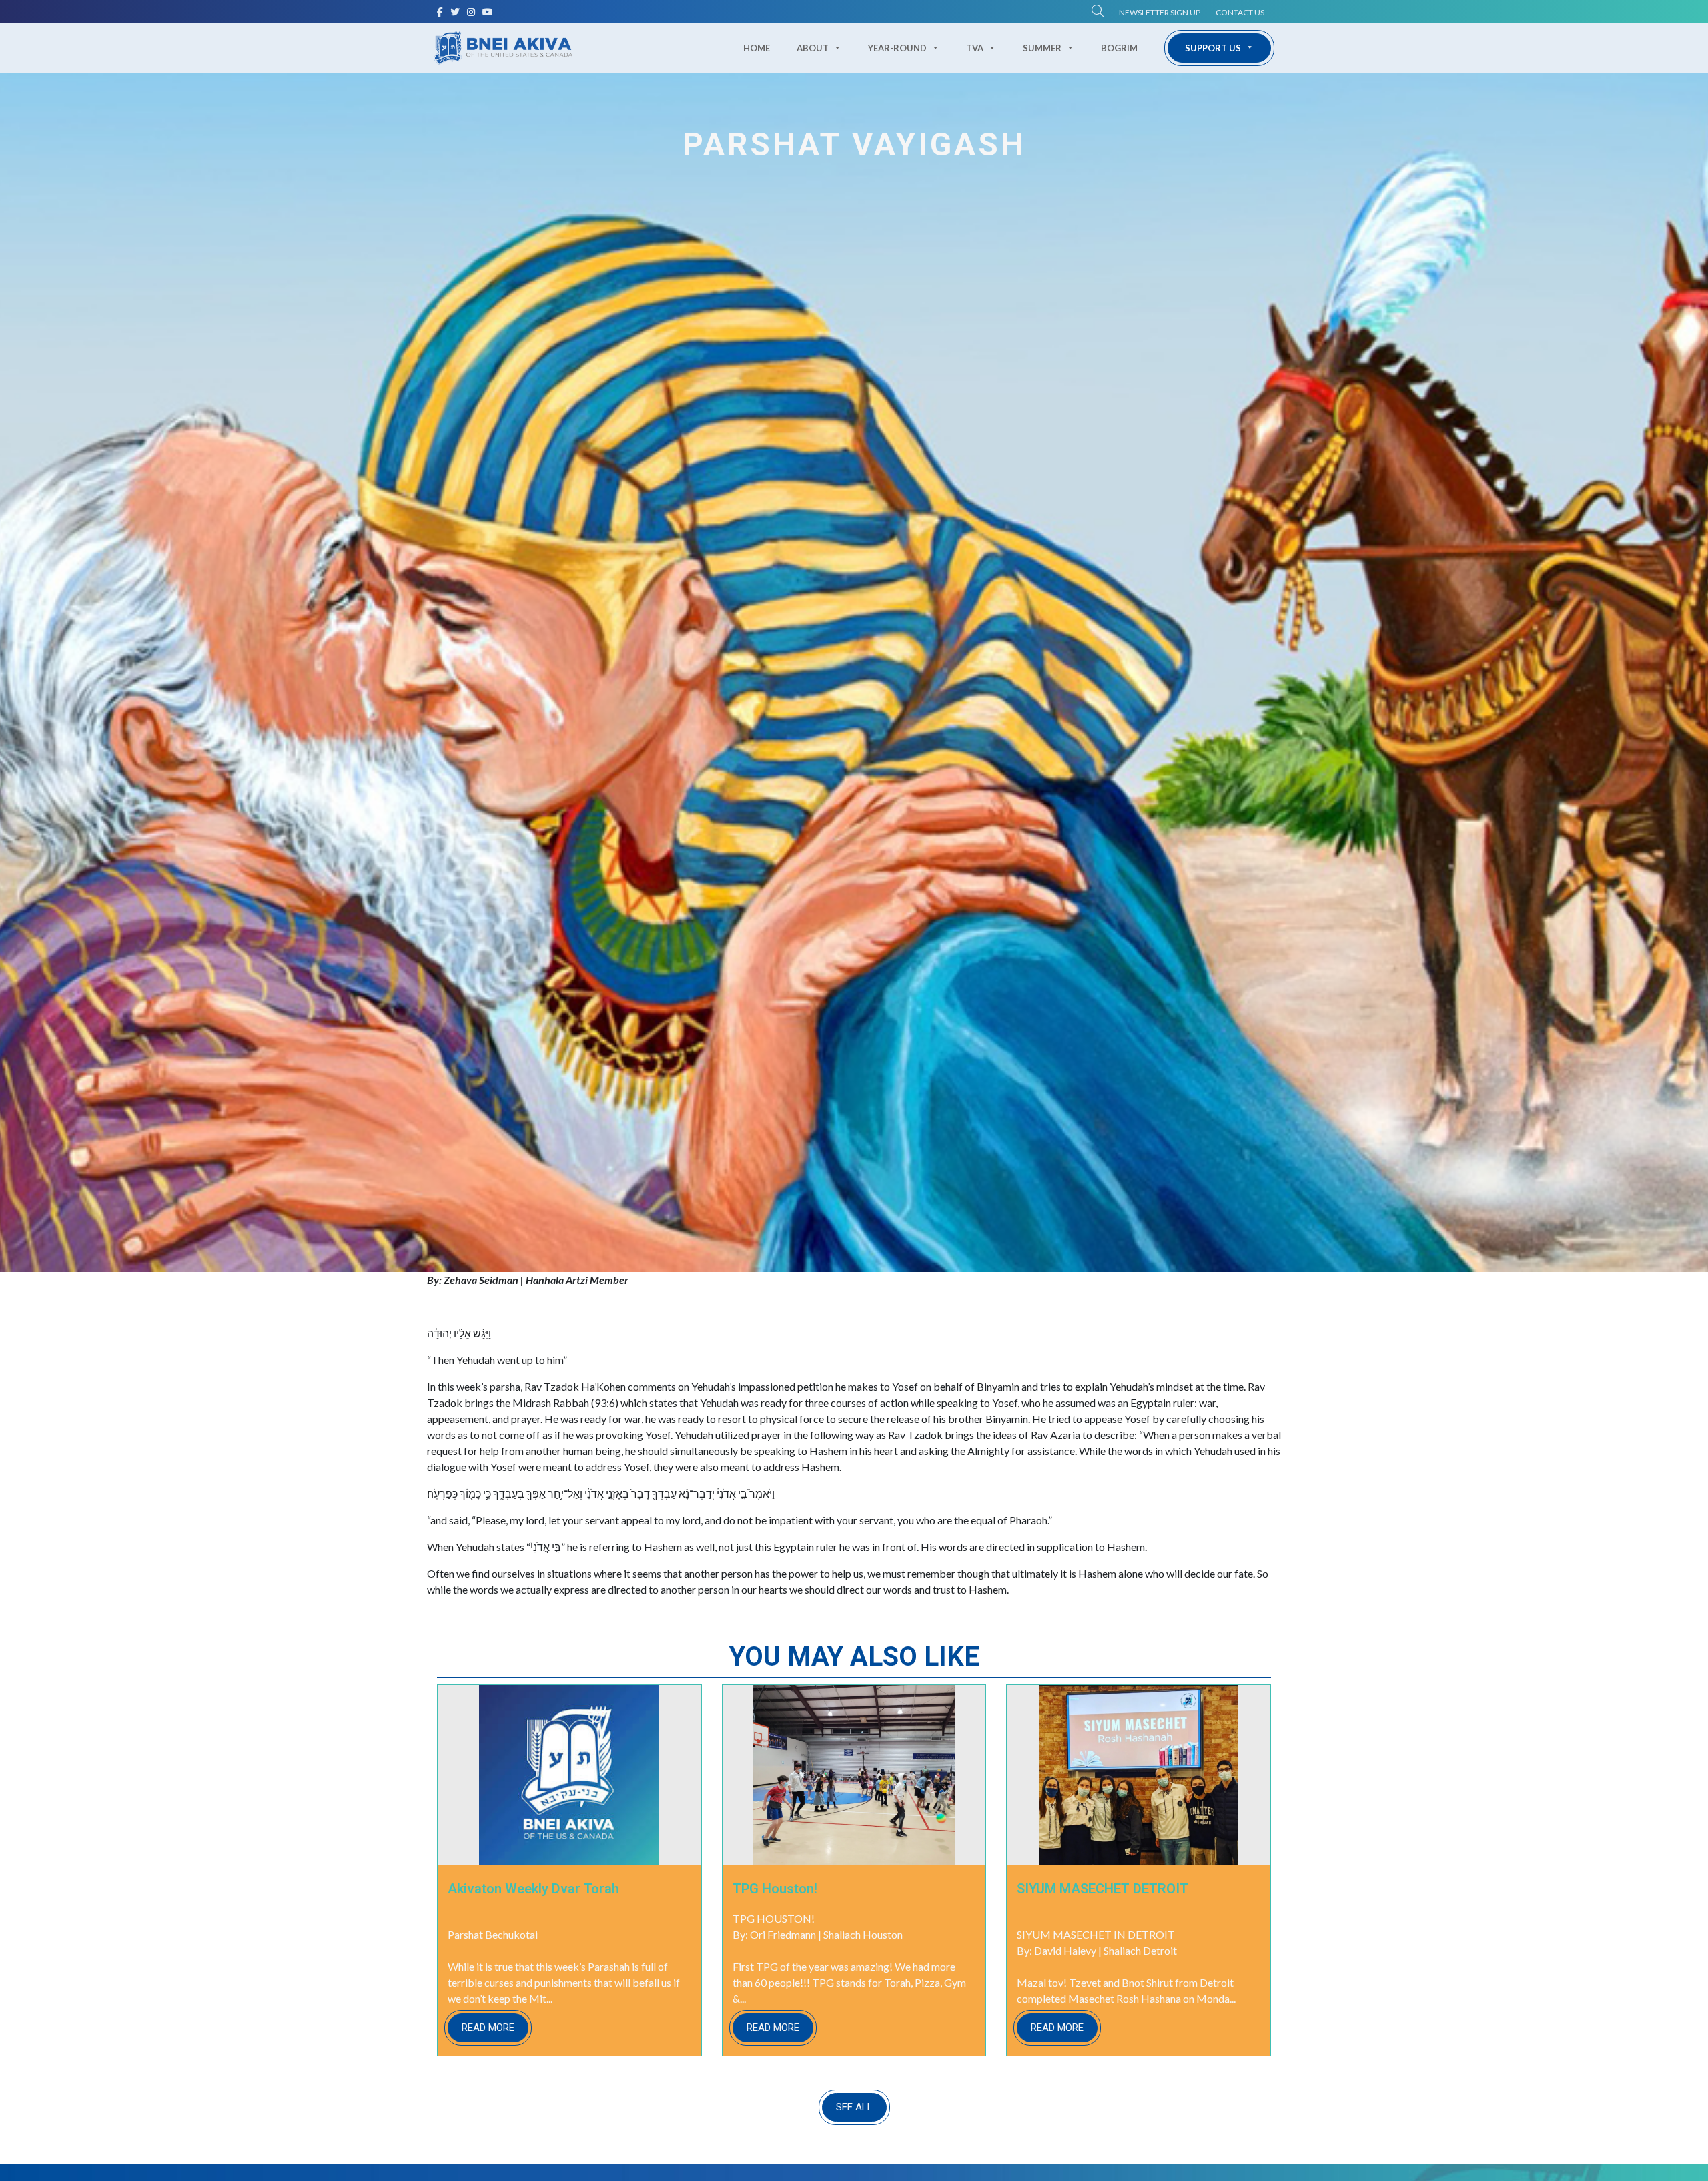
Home (757, 48)
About (813, 48)
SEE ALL (854, 2107)
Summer (1042, 48)
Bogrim (1119, 48)
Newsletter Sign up (1160, 12)
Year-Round (897, 48)
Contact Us (1240, 12)
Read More (488, 2028)
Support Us (1213, 48)
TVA (975, 48)
